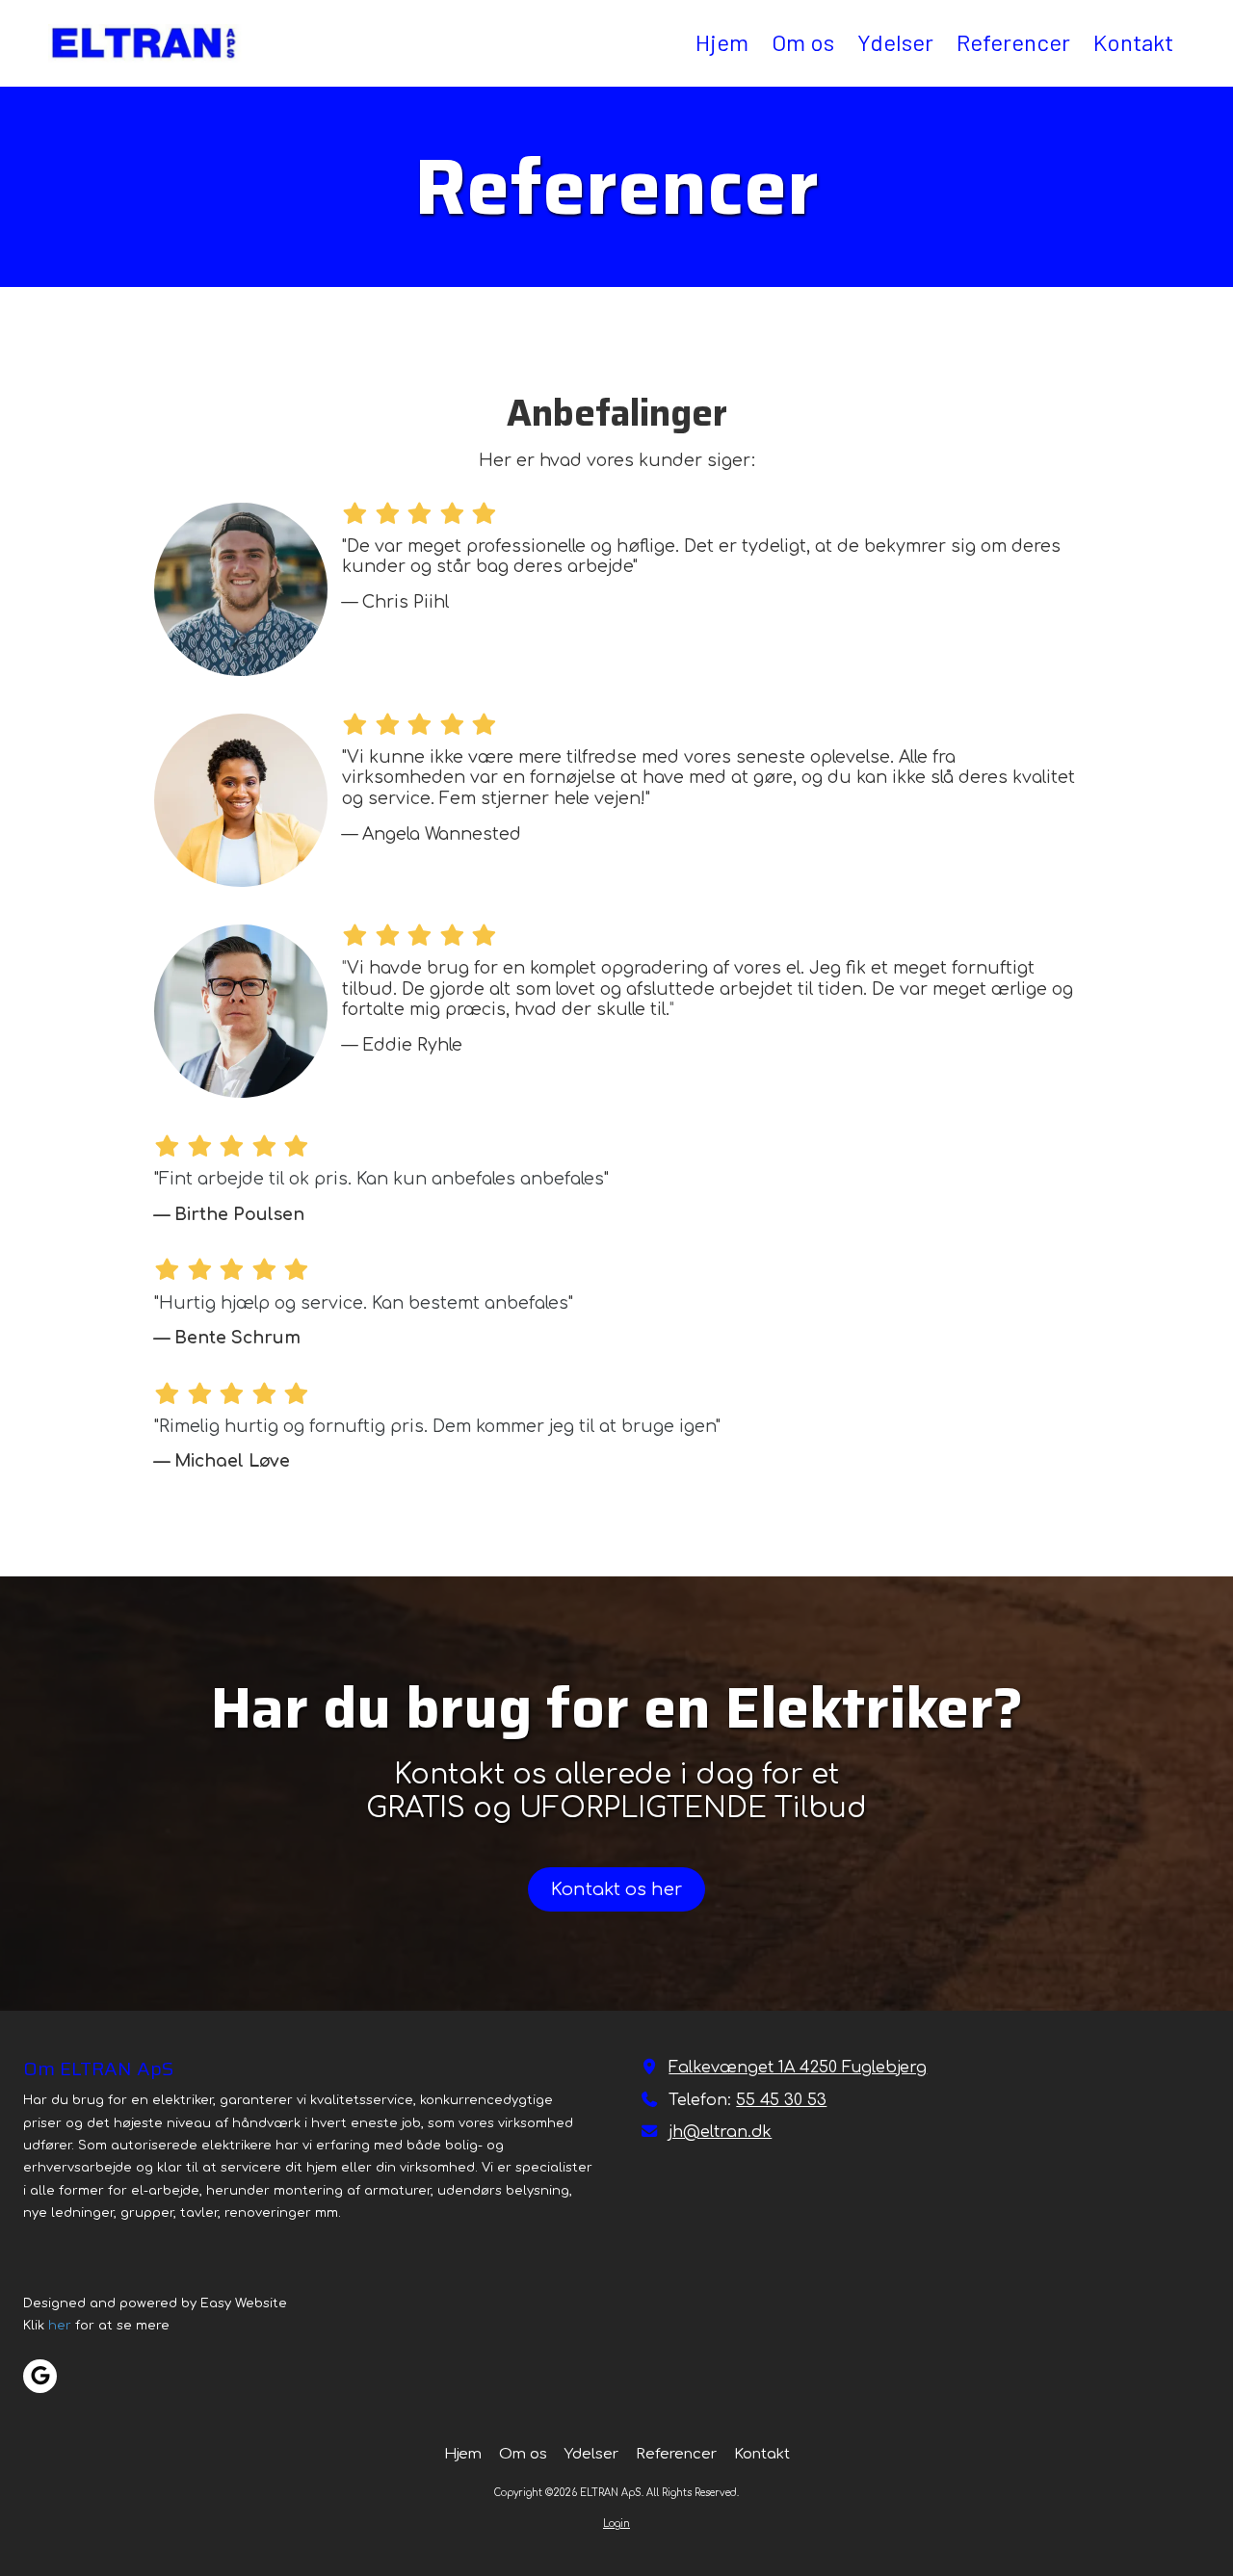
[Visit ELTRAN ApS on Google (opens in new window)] (40, 2376)
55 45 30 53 (781, 2100)
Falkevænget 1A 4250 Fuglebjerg (798, 2068)
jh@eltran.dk (720, 2132)
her (60, 2326)
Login (616, 2524)
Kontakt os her (616, 1889)
